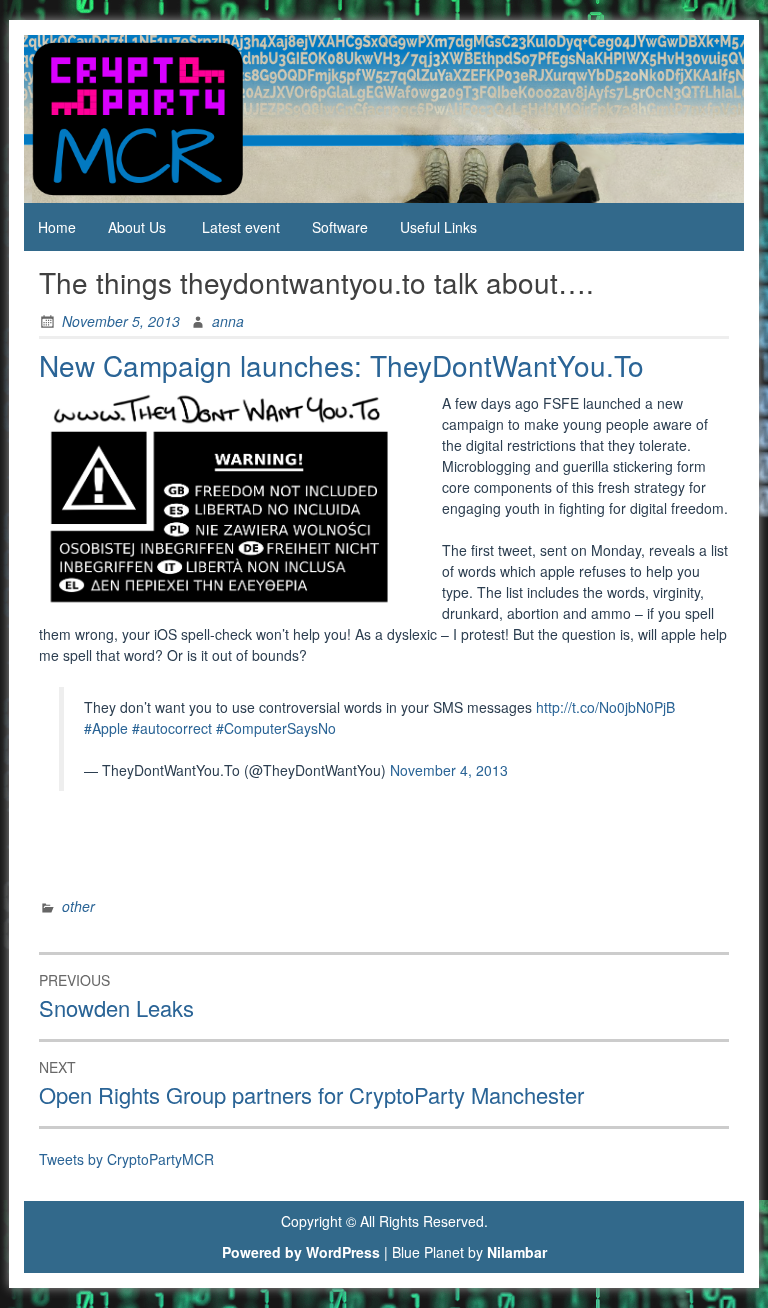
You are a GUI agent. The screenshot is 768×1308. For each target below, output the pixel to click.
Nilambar (517, 1252)
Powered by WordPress (301, 1252)
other (78, 906)
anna (228, 321)
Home (57, 227)
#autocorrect (172, 728)
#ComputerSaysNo (276, 728)
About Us (137, 227)
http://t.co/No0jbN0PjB (605, 707)
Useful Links (438, 227)
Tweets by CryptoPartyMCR (126, 1159)
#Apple (106, 728)
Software (340, 227)
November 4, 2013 (449, 770)
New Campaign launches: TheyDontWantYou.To (341, 365)
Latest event (241, 227)
